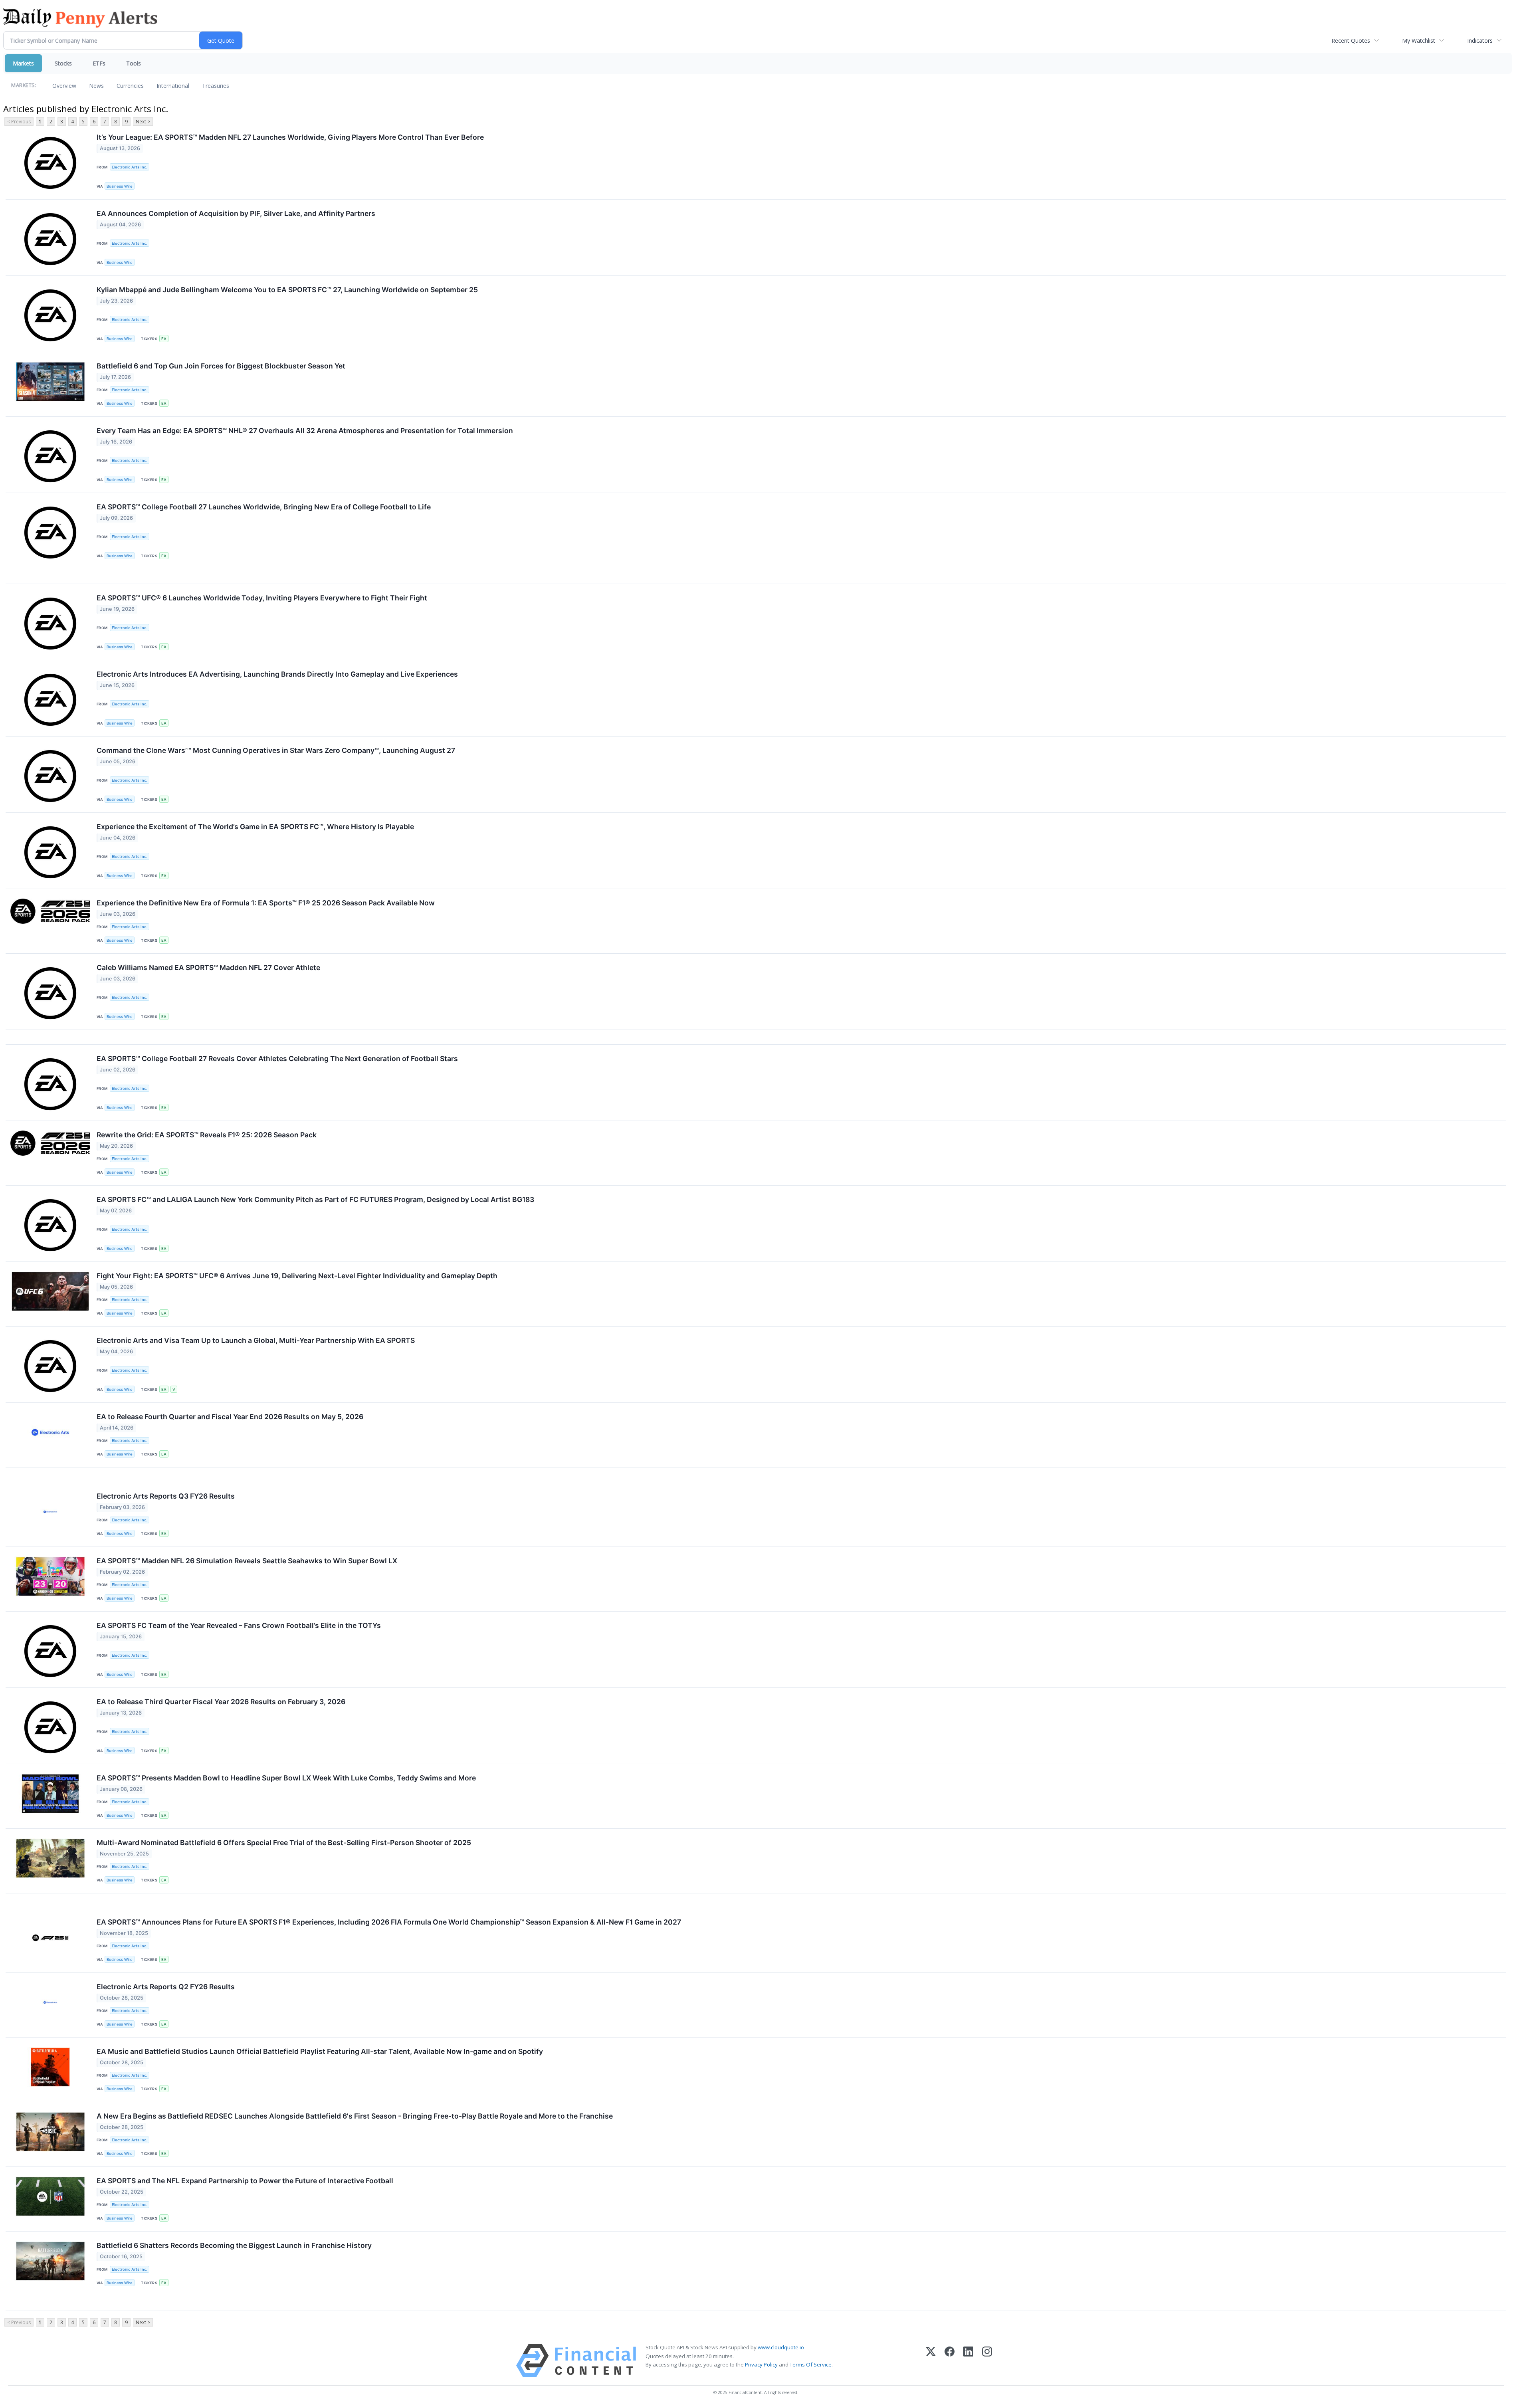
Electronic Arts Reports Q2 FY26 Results (166, 1987)
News (96, 86)
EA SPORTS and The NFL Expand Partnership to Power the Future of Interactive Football (245, 2181)
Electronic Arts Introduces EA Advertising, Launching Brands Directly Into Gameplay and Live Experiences (277, 674)
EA (164, 339)
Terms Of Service (811, 2364)
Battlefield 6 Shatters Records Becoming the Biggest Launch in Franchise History (234, 2245)
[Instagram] (987, 2361)
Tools (134, 63)
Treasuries (216, 86)
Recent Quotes (1351, 41)
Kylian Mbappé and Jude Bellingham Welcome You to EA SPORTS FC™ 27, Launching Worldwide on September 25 (287, 290)
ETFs (99, 63)
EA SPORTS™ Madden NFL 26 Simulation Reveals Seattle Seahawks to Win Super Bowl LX (247, 1561)
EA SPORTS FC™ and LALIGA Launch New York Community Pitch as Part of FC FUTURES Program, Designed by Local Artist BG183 (315, 1199)
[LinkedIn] (968, 2361)
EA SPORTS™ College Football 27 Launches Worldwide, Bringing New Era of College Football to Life (264, 507)
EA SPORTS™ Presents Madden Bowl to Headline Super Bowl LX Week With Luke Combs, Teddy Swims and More (286, 1778)
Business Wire (120, 186)
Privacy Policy (761, 2364)
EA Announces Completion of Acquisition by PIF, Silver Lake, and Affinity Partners (236, 213)
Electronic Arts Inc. (130, 167)
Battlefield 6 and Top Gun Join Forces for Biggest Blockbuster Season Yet (221, 366)
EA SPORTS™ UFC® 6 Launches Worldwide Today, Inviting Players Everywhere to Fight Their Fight (262, 598)
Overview (64, 86)
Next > (143, 122)
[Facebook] (950, 2361)
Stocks (63, 63)
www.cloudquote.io (781, 2347)
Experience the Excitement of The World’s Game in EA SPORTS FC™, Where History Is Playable (255, 827)
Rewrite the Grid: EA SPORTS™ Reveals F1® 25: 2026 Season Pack (207, 1135)
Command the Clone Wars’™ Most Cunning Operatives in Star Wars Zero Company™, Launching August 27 (276, 750)
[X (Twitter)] (931, 2361)
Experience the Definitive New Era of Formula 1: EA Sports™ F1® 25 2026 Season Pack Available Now (266, 903)
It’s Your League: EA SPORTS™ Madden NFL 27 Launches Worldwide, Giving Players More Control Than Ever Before (290, 137)
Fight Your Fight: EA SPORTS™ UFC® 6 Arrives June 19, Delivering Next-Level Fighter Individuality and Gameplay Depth (297, 1276)
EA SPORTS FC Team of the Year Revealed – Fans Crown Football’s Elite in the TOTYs (239, 1625)
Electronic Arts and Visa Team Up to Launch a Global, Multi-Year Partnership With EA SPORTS (256, 1340)
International (173, 86)
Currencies (130, 86)
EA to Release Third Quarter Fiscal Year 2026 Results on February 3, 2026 (221, 1702)
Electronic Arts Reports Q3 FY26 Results (166, 1496)
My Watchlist (1419, 41)
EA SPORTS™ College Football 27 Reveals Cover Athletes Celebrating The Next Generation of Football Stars (277, 1058)
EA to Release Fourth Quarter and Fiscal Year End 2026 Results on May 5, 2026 (230, 1417)
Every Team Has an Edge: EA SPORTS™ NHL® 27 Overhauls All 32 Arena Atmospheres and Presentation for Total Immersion (305, 431)
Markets (23, 63)
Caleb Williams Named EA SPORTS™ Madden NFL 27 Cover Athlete (208, 967)
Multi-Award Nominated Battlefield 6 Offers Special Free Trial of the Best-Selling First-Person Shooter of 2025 (284, 1843)
